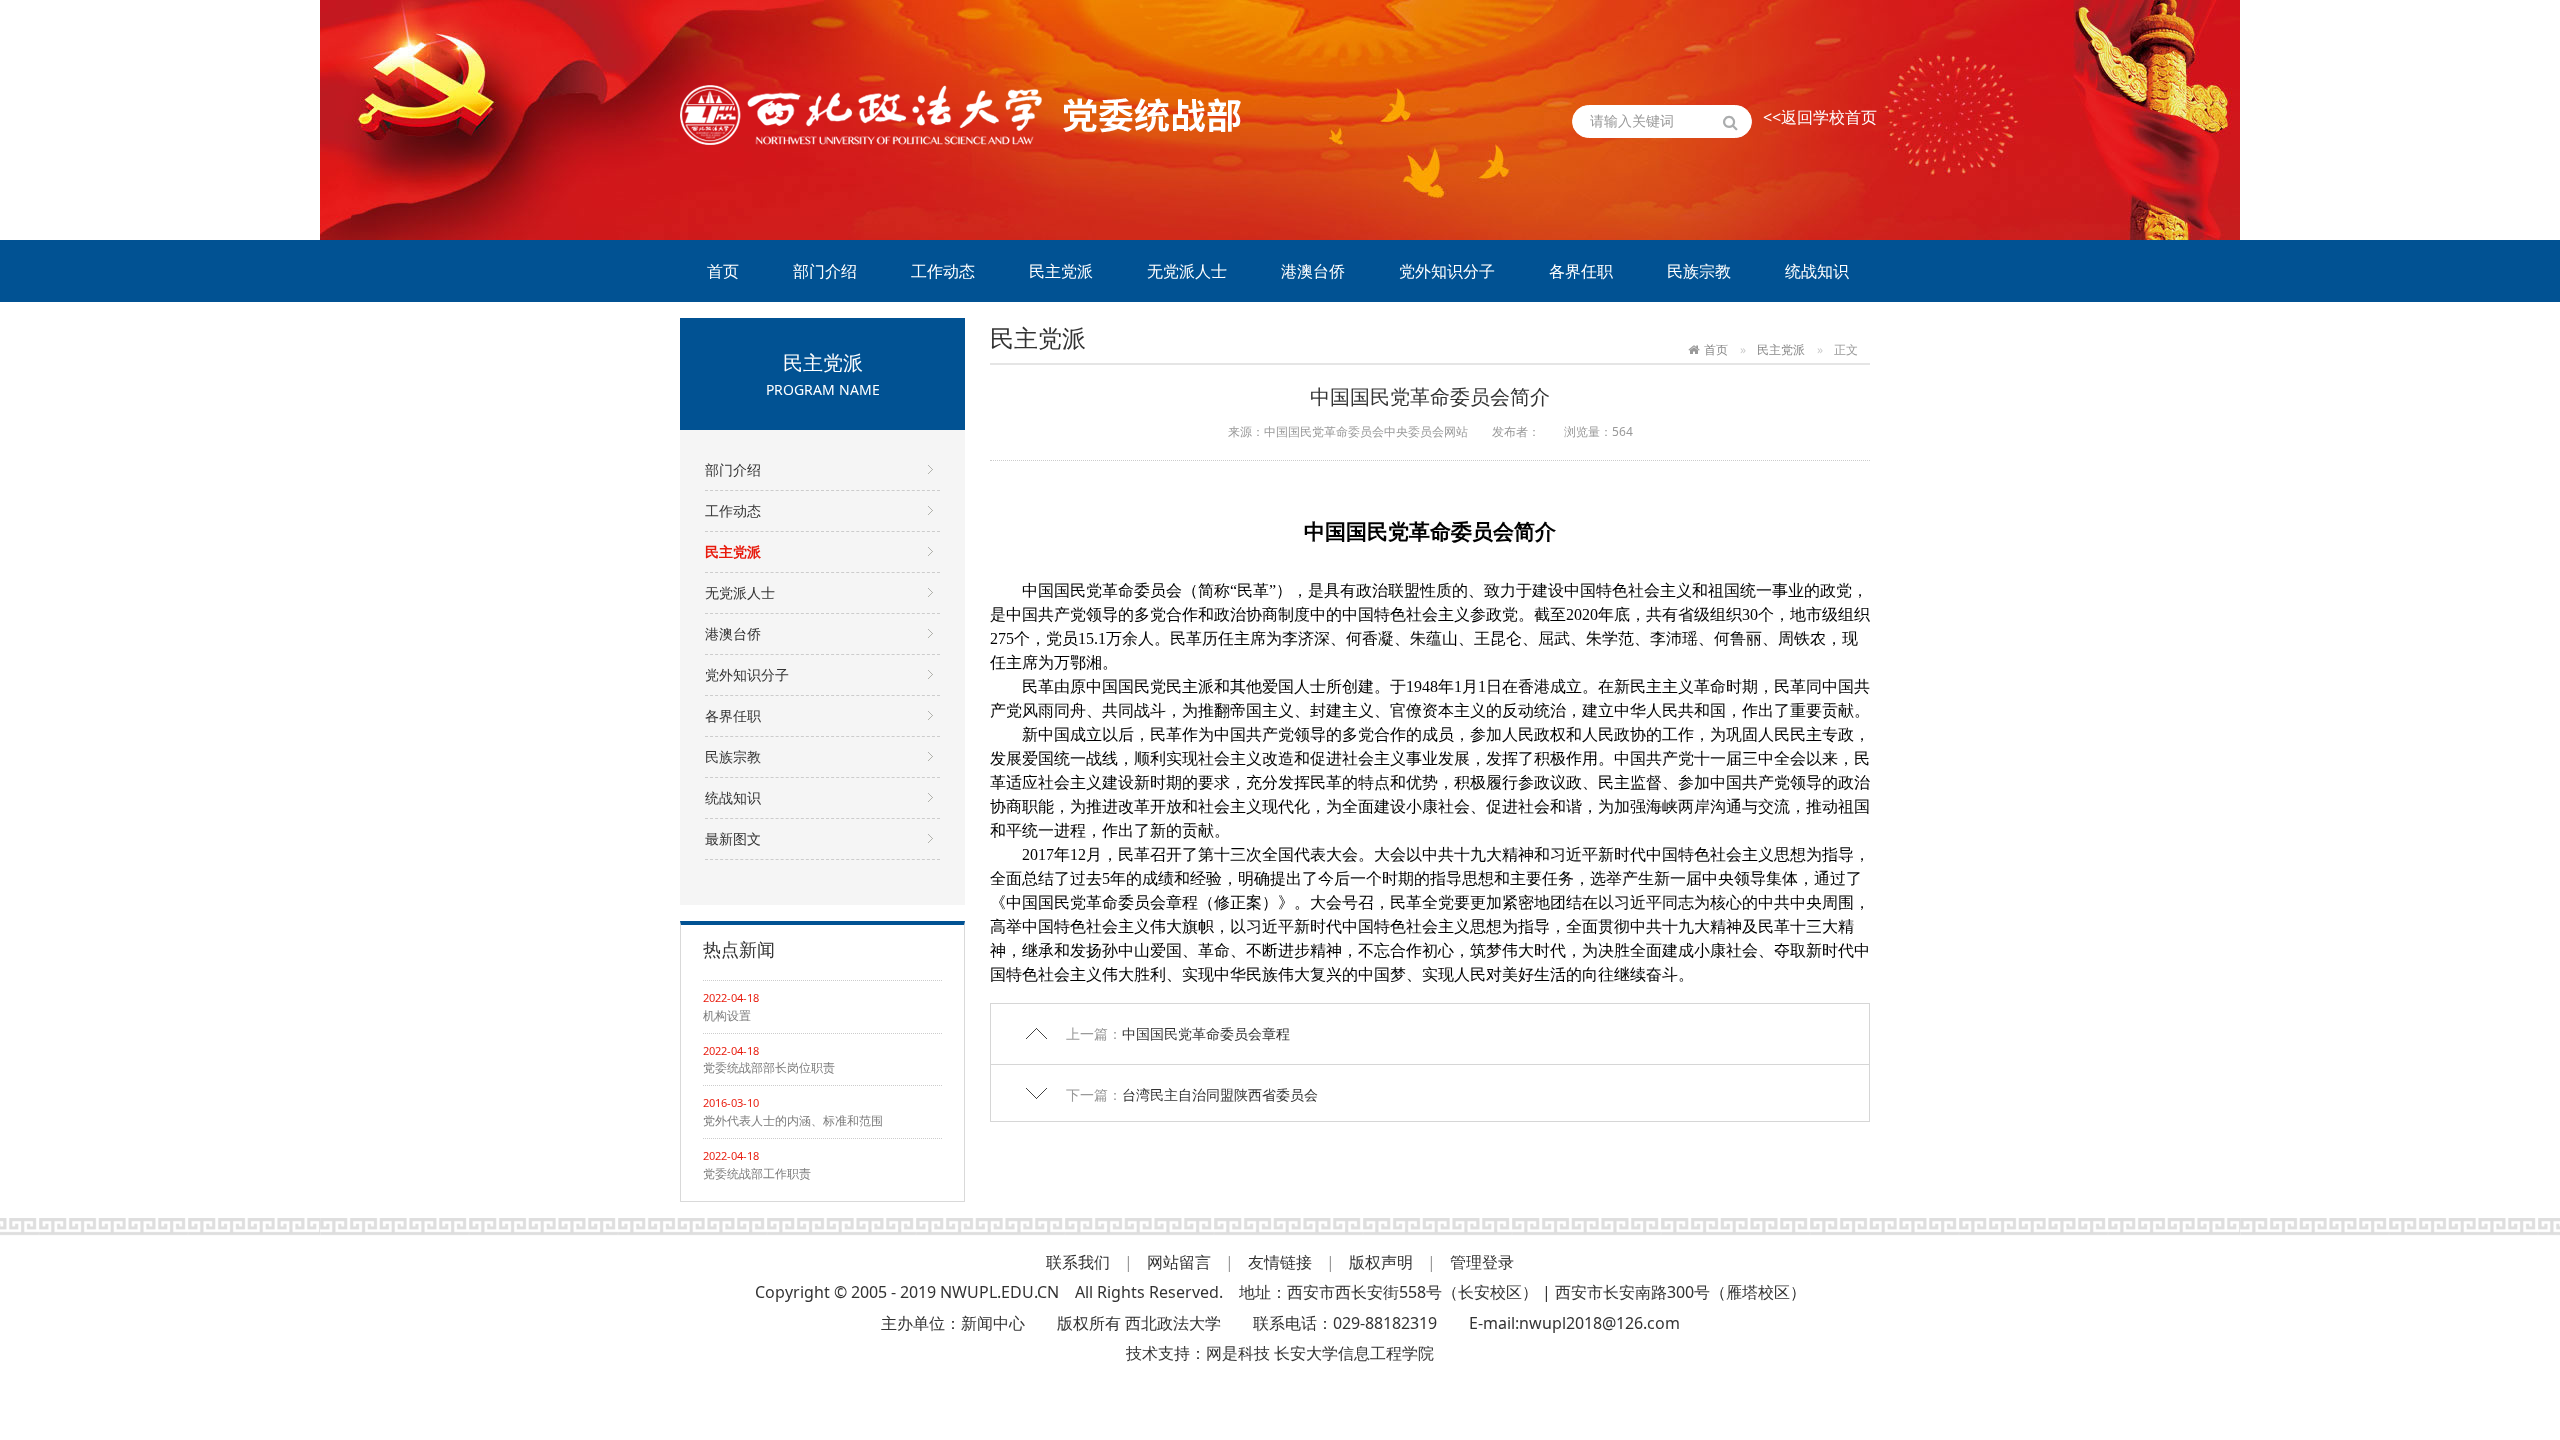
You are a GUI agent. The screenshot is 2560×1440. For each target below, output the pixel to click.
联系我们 (1078, 1262)
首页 (723, 271)
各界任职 (1581, 271)
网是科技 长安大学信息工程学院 (1320, 1353)
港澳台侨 (1313, 271)
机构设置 (727, 1015)
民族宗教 (1699, 271)
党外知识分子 (1447, 271)
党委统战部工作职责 (757, 1173)
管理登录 (1482, 1262)
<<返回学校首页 (1820, 117)
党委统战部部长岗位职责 (769, 1067)
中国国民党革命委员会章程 (1206, 1033)
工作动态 (943, 271)
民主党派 (1061, 271)
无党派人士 (1187, 271)
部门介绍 (825, 271)
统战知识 (1817, 271)
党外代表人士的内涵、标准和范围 (793, 1120)
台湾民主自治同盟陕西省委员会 (1220, 1094)
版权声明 (1381, 1262)
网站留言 (1179, 1262)
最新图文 (733, 838)
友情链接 (1280, 1262)
